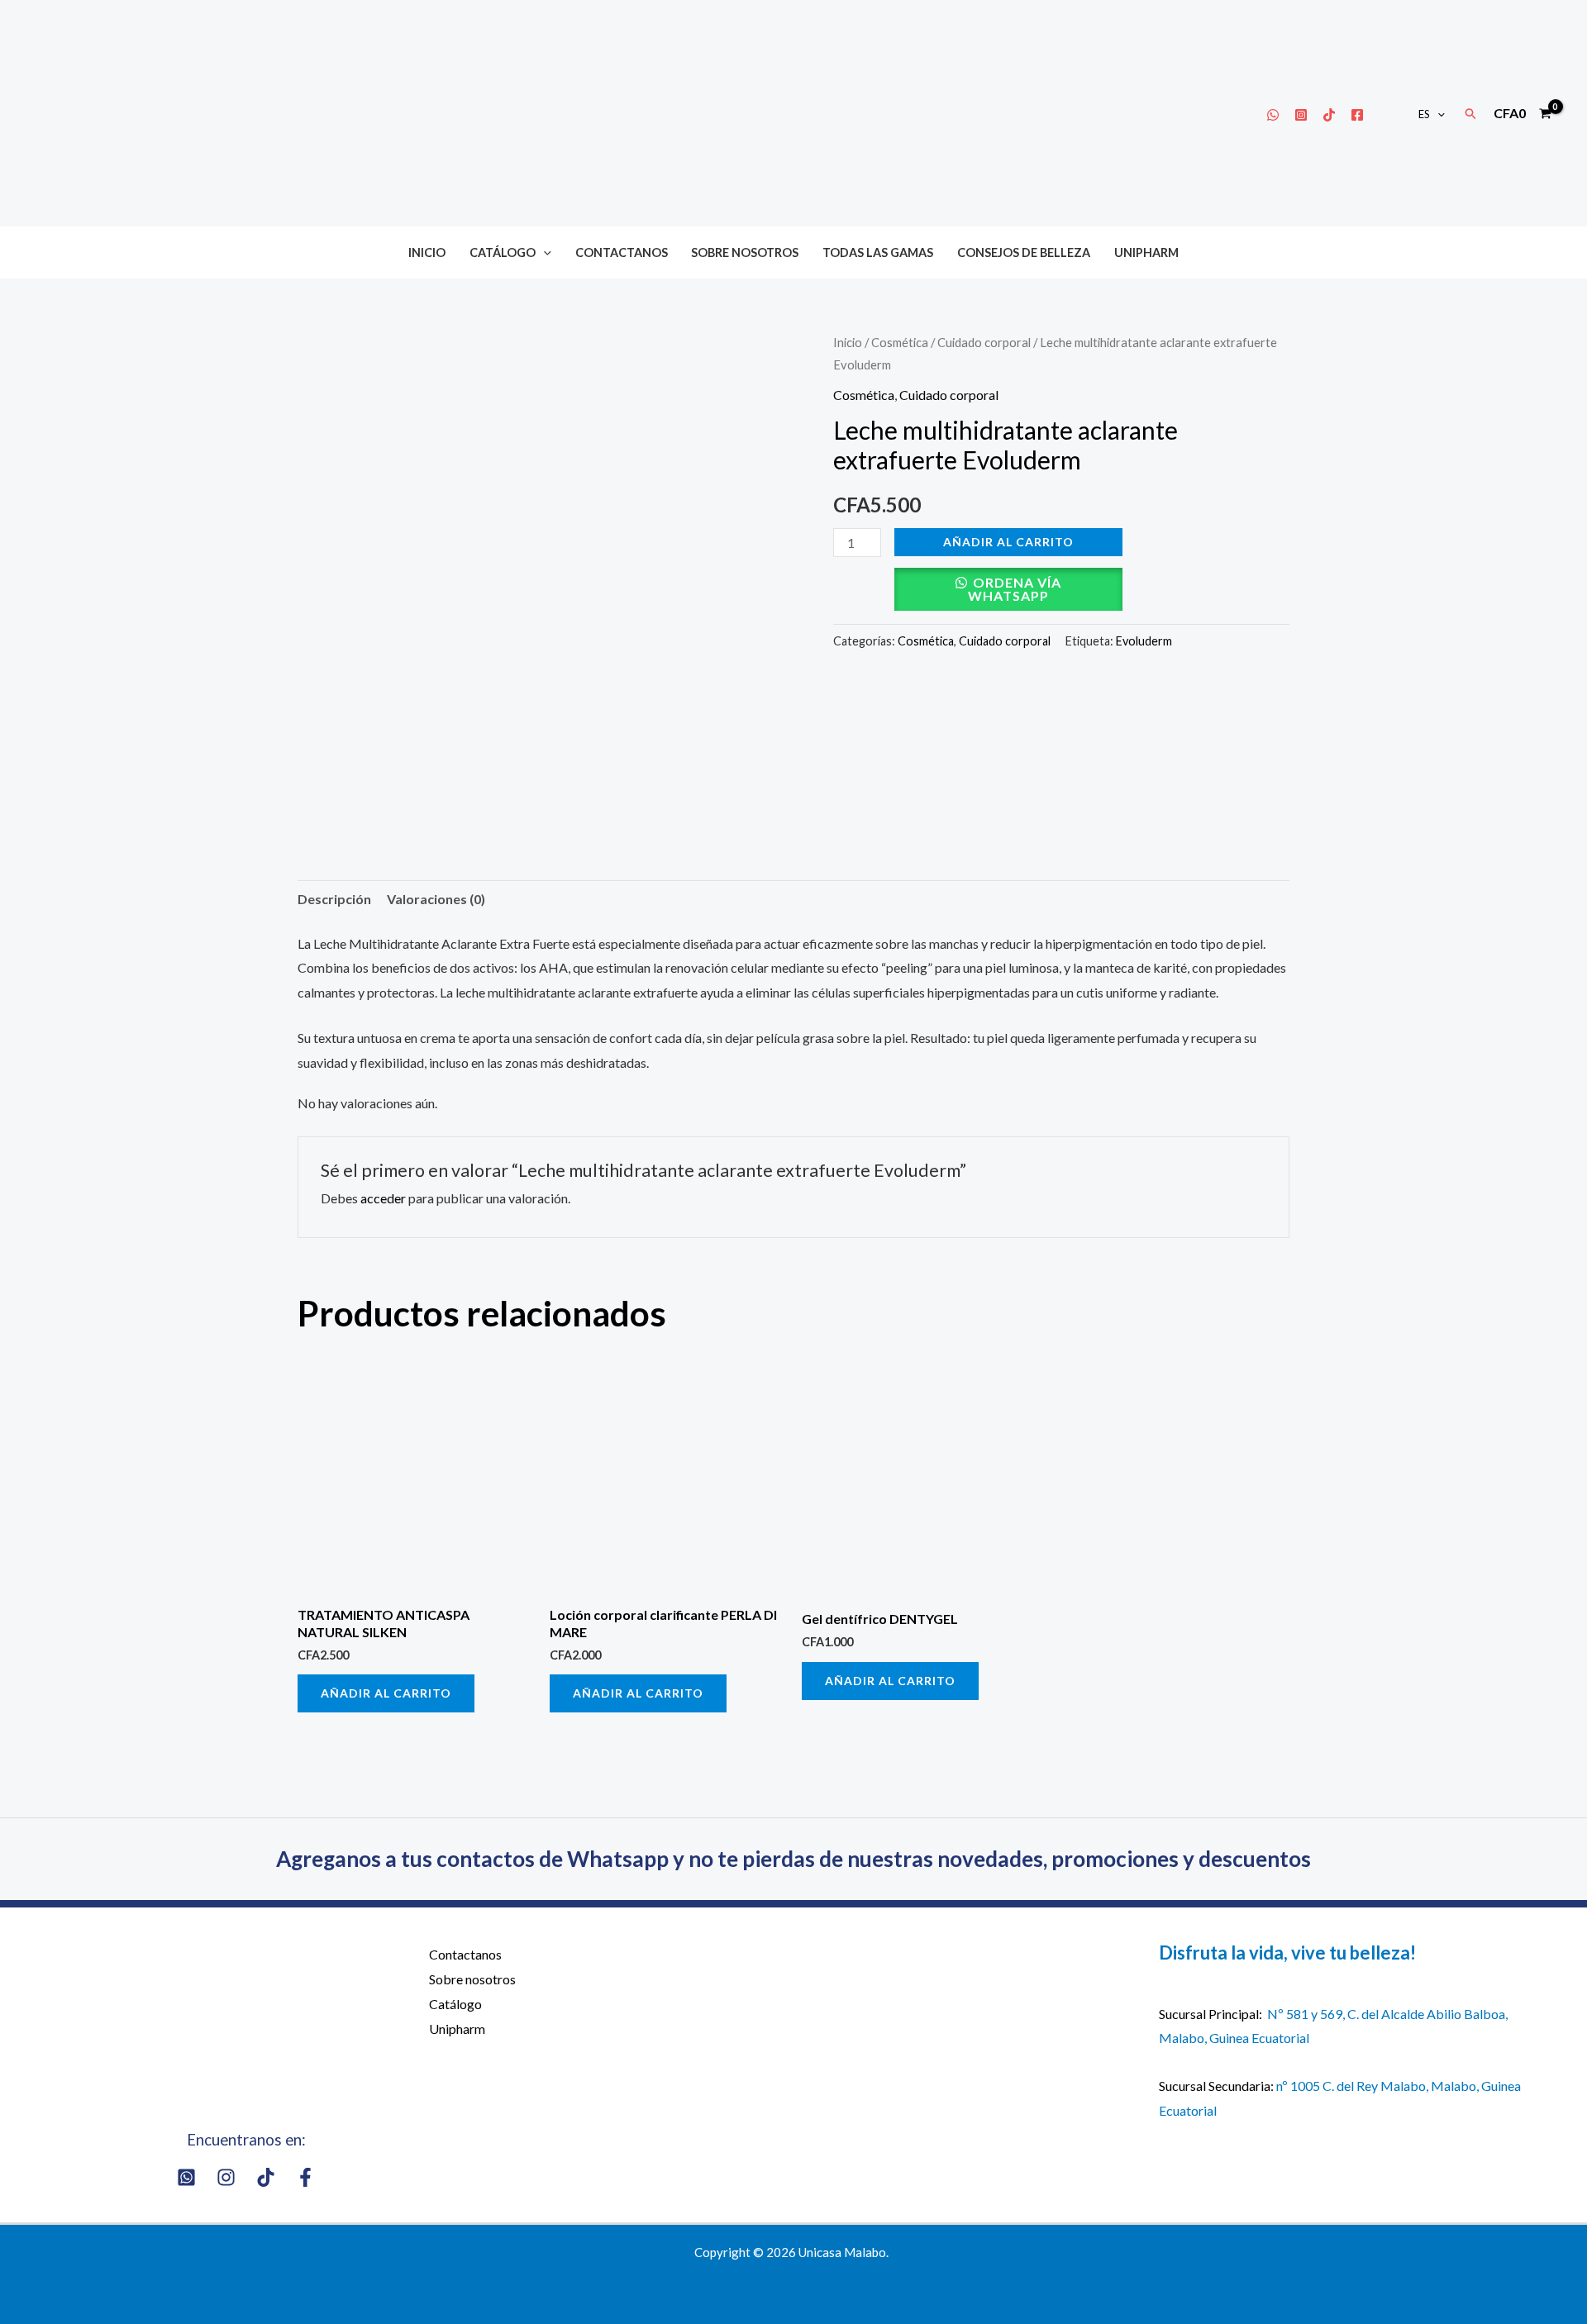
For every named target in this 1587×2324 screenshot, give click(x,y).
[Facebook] (1357, 115)
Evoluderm (1144, 641)
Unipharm (1146, 252)
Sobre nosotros (745, 252)
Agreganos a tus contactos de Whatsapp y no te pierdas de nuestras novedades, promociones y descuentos (793, 1859)
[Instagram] (1301, 115)
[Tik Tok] (1329, 115)
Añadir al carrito (1008, 542)
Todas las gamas (878, 252)
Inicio (427, 252)
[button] (1437, 114)
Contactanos (622, 252)
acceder (383, 1198)
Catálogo (503, 252)
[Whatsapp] (1273, 115)
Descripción (334, 899)
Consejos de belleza (1024, 252)
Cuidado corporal (984, 342)
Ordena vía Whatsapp (1015, 589)
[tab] (334, 899)
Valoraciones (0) (436, 899)
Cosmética (900, 342)
